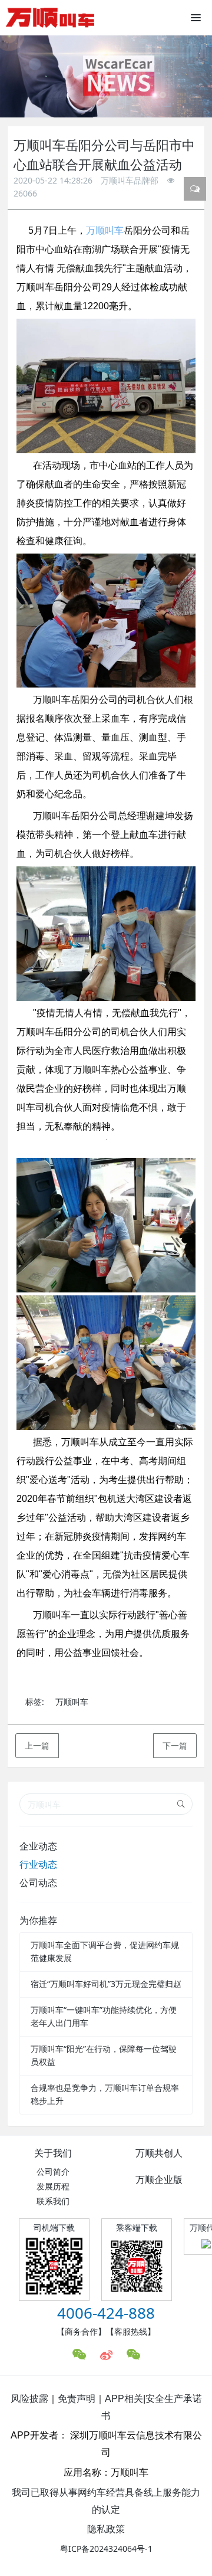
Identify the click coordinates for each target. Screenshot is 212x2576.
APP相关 (124, 2399)
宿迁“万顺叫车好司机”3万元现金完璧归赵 (106, 1984)
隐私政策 (106, 2529)
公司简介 (53, 2171)
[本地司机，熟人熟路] (50, 18)
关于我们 (53, 2153)
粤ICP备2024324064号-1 (106, 2549)
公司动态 (38, 1883)
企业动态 (38, 1846)
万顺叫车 (105, 230)
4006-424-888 (106, 2313)
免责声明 (77, 2399)
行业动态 (38, 1864)
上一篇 (37, 1745)
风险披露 (29, 2399)
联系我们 (53, 2201)
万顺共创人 (159, 2153)
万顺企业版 (159, 2179)
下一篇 (175, 1745)
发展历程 (53, 2186)
